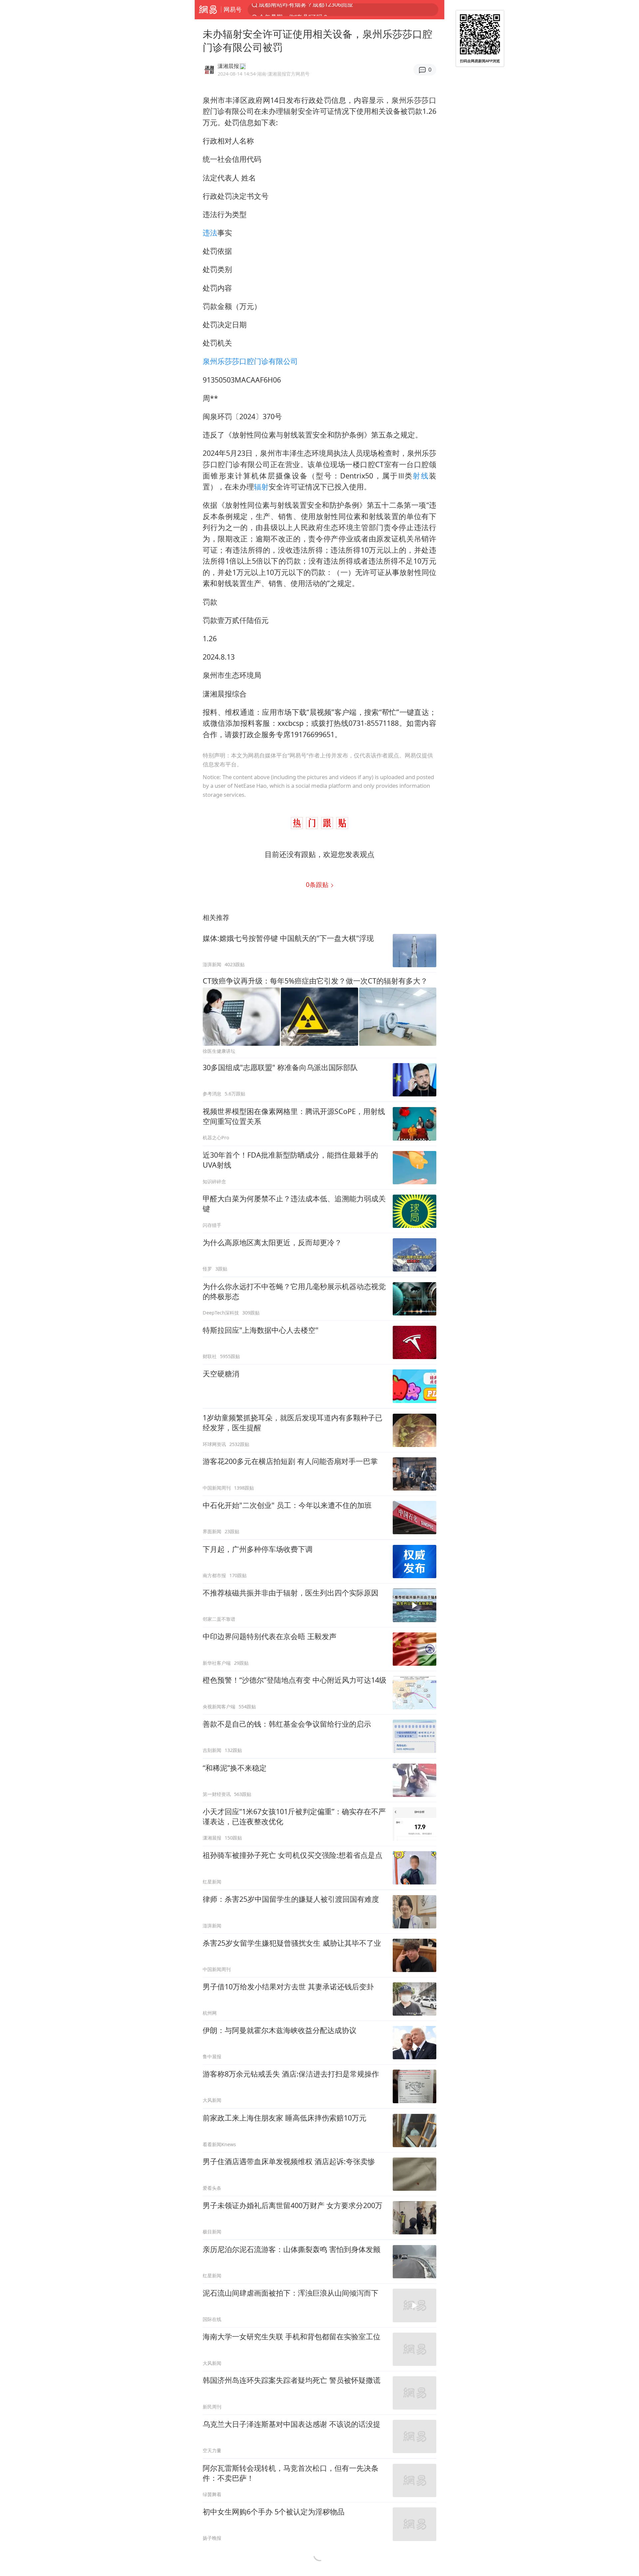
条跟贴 (318, 884)
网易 (208, 10)
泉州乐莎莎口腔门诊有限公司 (250, 361)
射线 (421, 476)
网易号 (233, 9)
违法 (210, 233)
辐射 (261, 487)
